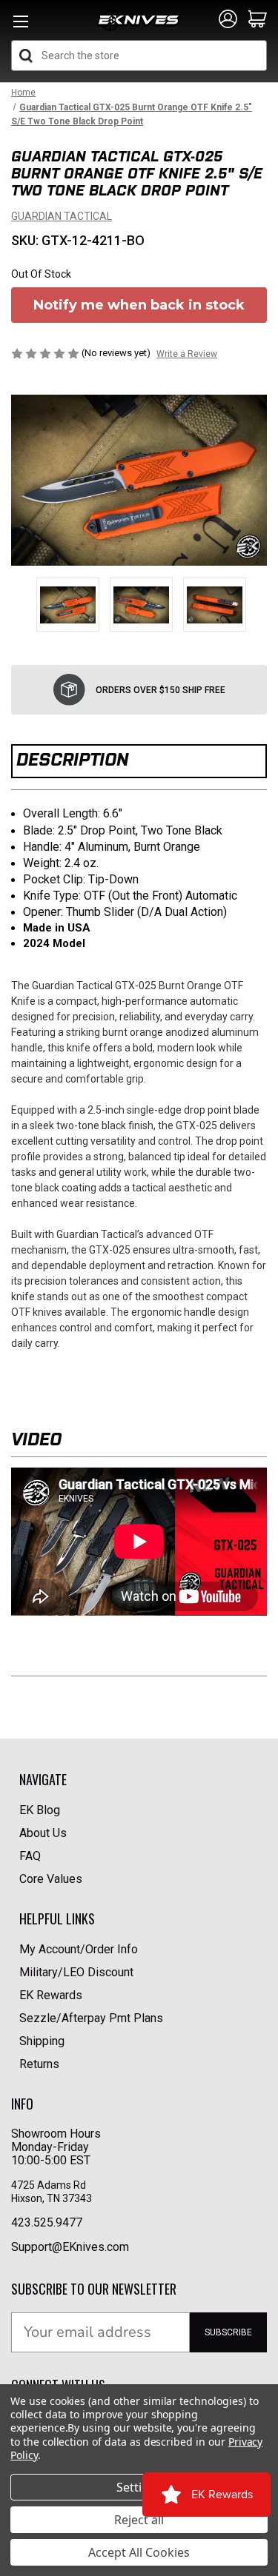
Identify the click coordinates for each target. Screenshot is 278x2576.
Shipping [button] (42, 2041)
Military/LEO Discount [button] (76, 1972)
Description (72, 759)
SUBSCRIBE (228, 2332)
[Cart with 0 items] (258, 20)
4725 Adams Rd (49, 2185)
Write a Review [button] (187, 354)
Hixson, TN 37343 (53, 2198)
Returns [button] (39, 2064)
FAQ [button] (30, 1856)
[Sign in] (228, 20)
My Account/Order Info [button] (79, 1949)
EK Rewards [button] (51, 1995)
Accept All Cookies (139, 2552)
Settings (139, 2487)
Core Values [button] (51, 1879)
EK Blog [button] (40, 1810)
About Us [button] (43, 1833)
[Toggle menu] (20, 26)
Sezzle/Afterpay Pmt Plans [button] (91, 2018)
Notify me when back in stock (139, 305)
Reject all (139, 2520)
